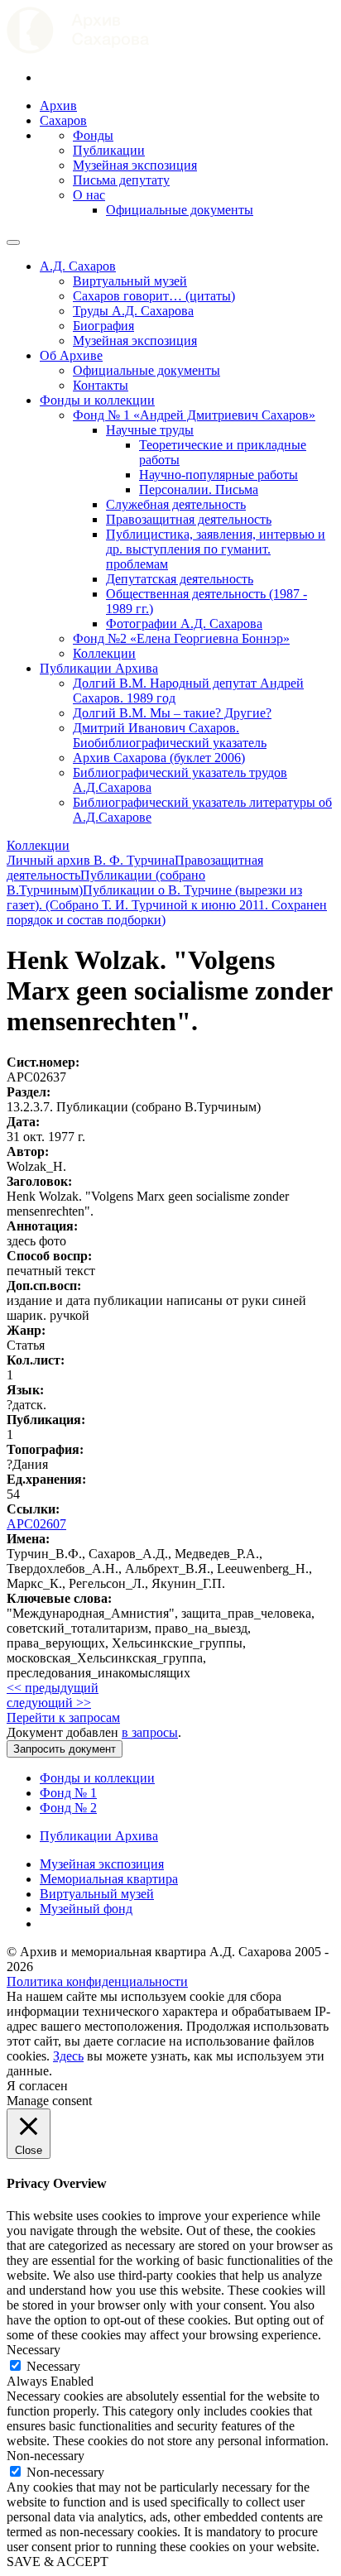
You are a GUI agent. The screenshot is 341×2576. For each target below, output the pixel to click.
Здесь (68, 2056)
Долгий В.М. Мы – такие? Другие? (172, 713)
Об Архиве (71, 355)
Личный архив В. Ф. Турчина (91, 860)
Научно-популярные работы (219, 475)
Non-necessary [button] (46, 2456)
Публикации (109, 150)
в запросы (150, 1732)
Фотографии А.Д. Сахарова (184, 624)
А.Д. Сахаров (78, 266)
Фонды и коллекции (97, 400)
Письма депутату (121, 180)
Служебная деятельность (176, 504)
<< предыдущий (53, 1688)
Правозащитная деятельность (189, 519)
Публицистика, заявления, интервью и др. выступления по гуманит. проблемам (216, 549)
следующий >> (49, 1703)
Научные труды (150, 430)
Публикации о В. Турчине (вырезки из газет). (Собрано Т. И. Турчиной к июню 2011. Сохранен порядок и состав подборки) (167, 905)
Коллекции (104, 653)
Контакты (101, 385)
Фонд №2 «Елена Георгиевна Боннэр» (181, 638)
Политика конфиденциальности (97, 1981)
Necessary (53, 2366)
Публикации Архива (99, 668)
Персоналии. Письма (199, 489)
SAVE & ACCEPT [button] (58, 2562)
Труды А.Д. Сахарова (133, 311)
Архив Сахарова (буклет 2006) (159, 758)
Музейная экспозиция (135, 165)
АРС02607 (36, 1524)
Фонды (93, 135)
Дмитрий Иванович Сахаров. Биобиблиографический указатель (170, 735)
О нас (89, 195)
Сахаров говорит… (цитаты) (154, 296)
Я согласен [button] (37, 2086)
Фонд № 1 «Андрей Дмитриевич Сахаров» (194, 415)
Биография (103, 326)
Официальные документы (180, 210)
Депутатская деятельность (180, 579)
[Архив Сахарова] (78, 49)
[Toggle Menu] (13, 242)
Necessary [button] (34, 2350)
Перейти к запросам (63, 1717)
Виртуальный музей (130, 281)
